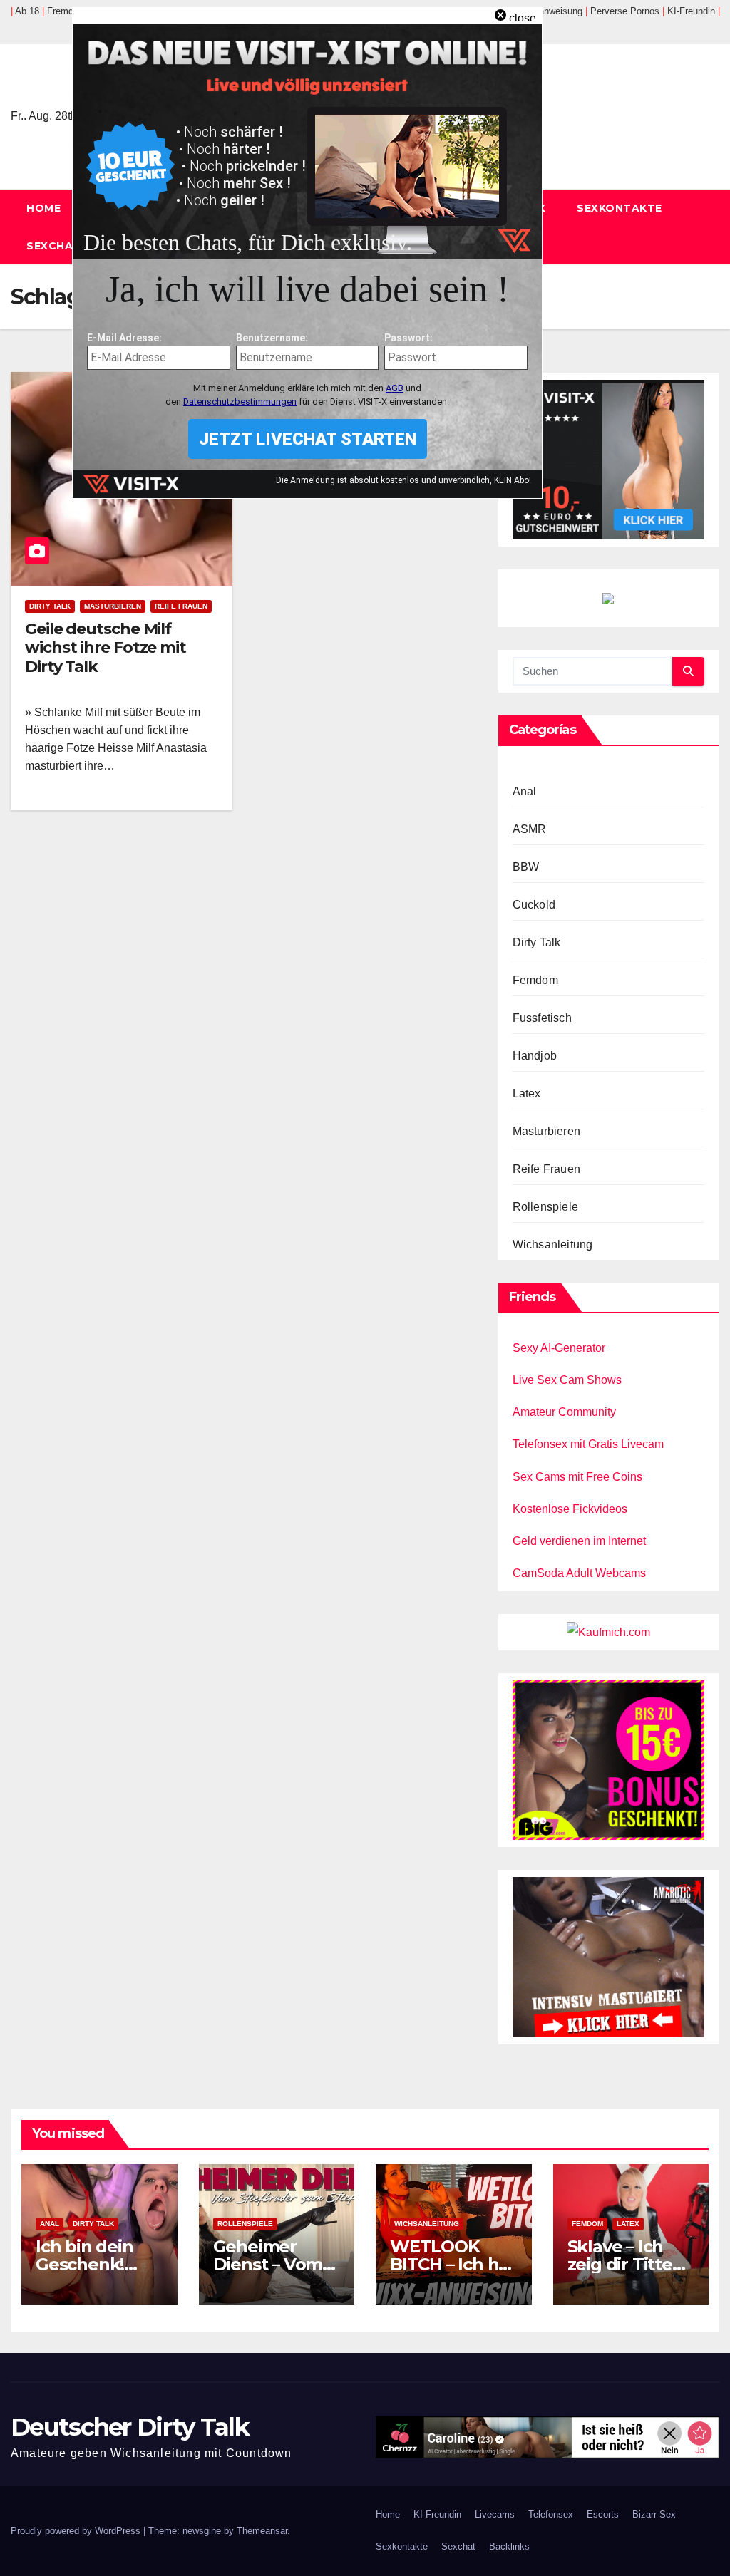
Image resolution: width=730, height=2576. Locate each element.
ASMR (530, 829)
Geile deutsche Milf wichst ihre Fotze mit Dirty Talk (106, 648)
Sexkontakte (620, 208)
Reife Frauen (181, 606)
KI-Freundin (437, 2514)
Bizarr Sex (654, 2514)
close (523, 18)
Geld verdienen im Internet (579, 1541)
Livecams (495, 2514)
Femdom (535, 980)
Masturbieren (113, 606)
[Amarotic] (608, 1956)
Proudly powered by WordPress (77, 2531)
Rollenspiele (545, 1207)
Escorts (603, 2514)
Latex (527, 1093)
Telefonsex (551, 2514)
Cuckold (534, 905)
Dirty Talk (50, 606)
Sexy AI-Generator (559, 1348)
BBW (526, 867)
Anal (525, 791)
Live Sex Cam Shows (567, 1380)
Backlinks (509, 2546)
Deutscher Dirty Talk (130, 2427)
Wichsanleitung (553, 1245)
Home (43, 208)
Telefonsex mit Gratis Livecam (588, 1444)
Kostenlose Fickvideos (570, 1509)
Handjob (535, 1056)
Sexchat (54, 246)
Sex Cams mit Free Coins (577, 1477)
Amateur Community (564, 1412)
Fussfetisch (542, 1018)
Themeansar (262, 2531)
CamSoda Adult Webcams (579, 1573)
